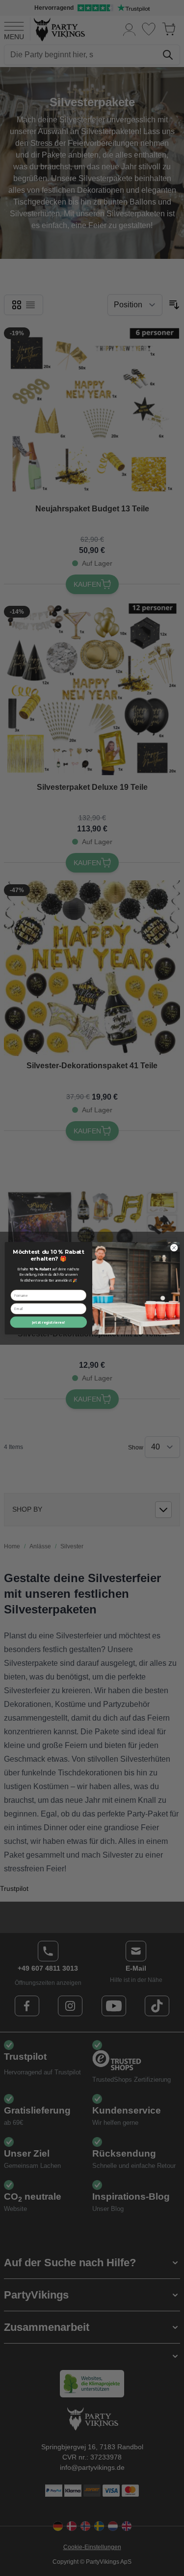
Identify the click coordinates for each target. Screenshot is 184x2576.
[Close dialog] (174, 1247)
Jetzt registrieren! (48, 1322)
